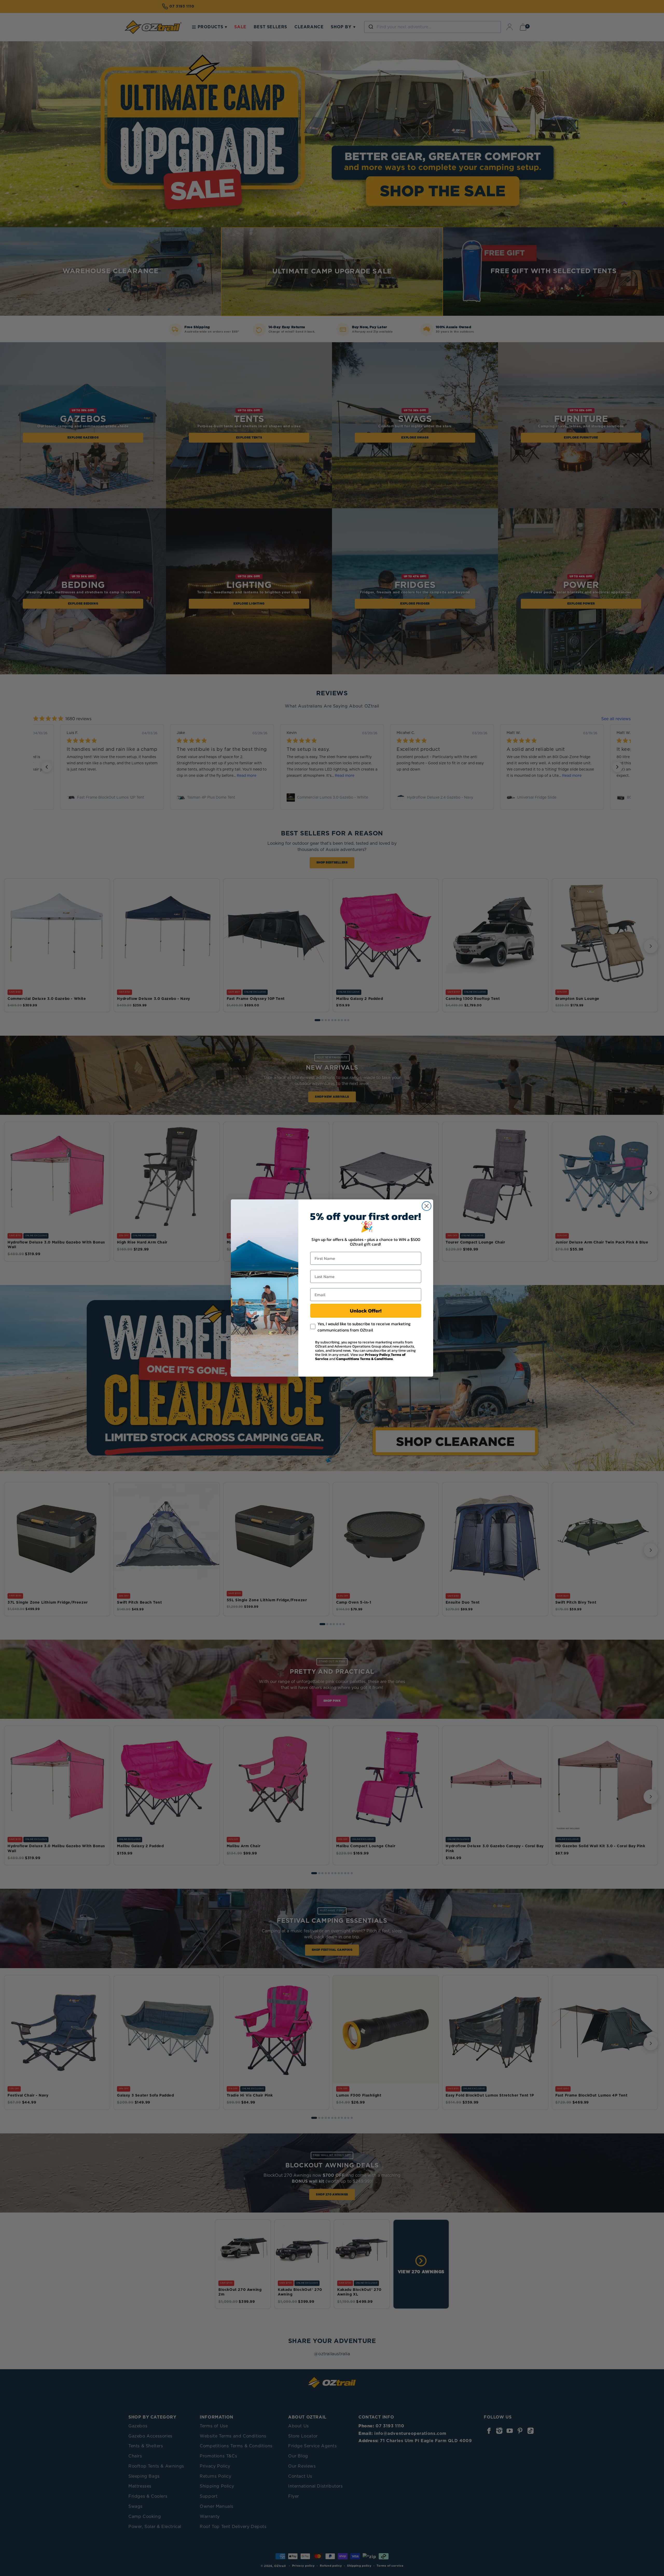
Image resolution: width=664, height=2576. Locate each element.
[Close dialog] (427, 1206)
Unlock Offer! (366, 1311)
